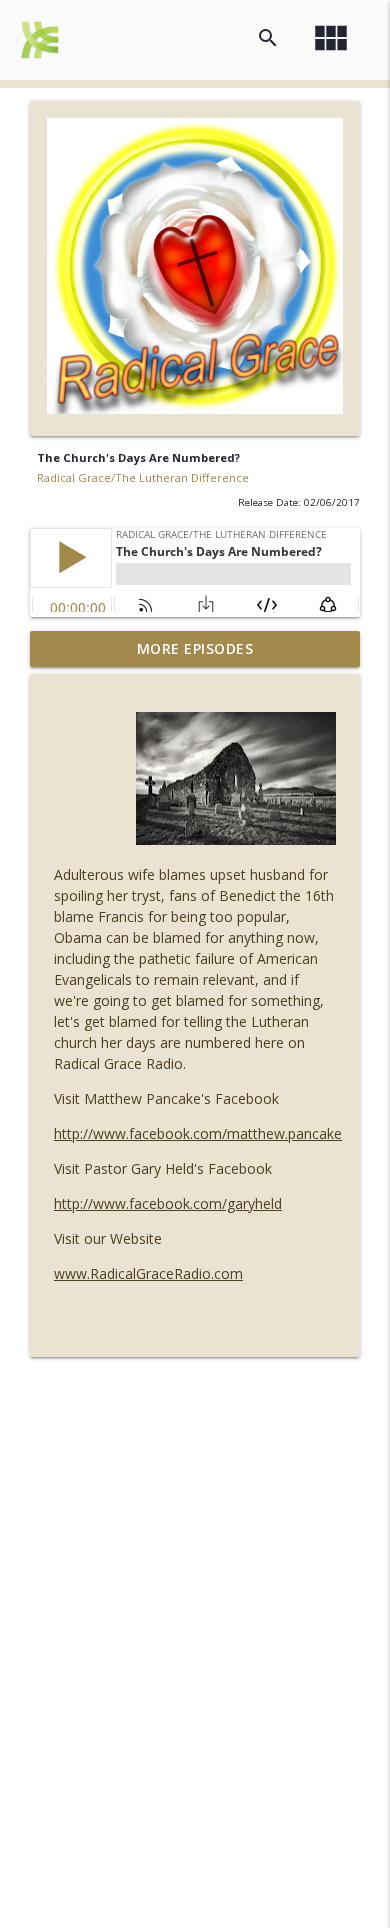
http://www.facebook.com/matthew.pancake (198, 1133)
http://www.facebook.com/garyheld (168, 1203)
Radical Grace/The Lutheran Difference (143, 477)
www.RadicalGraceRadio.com (148, 1273)
